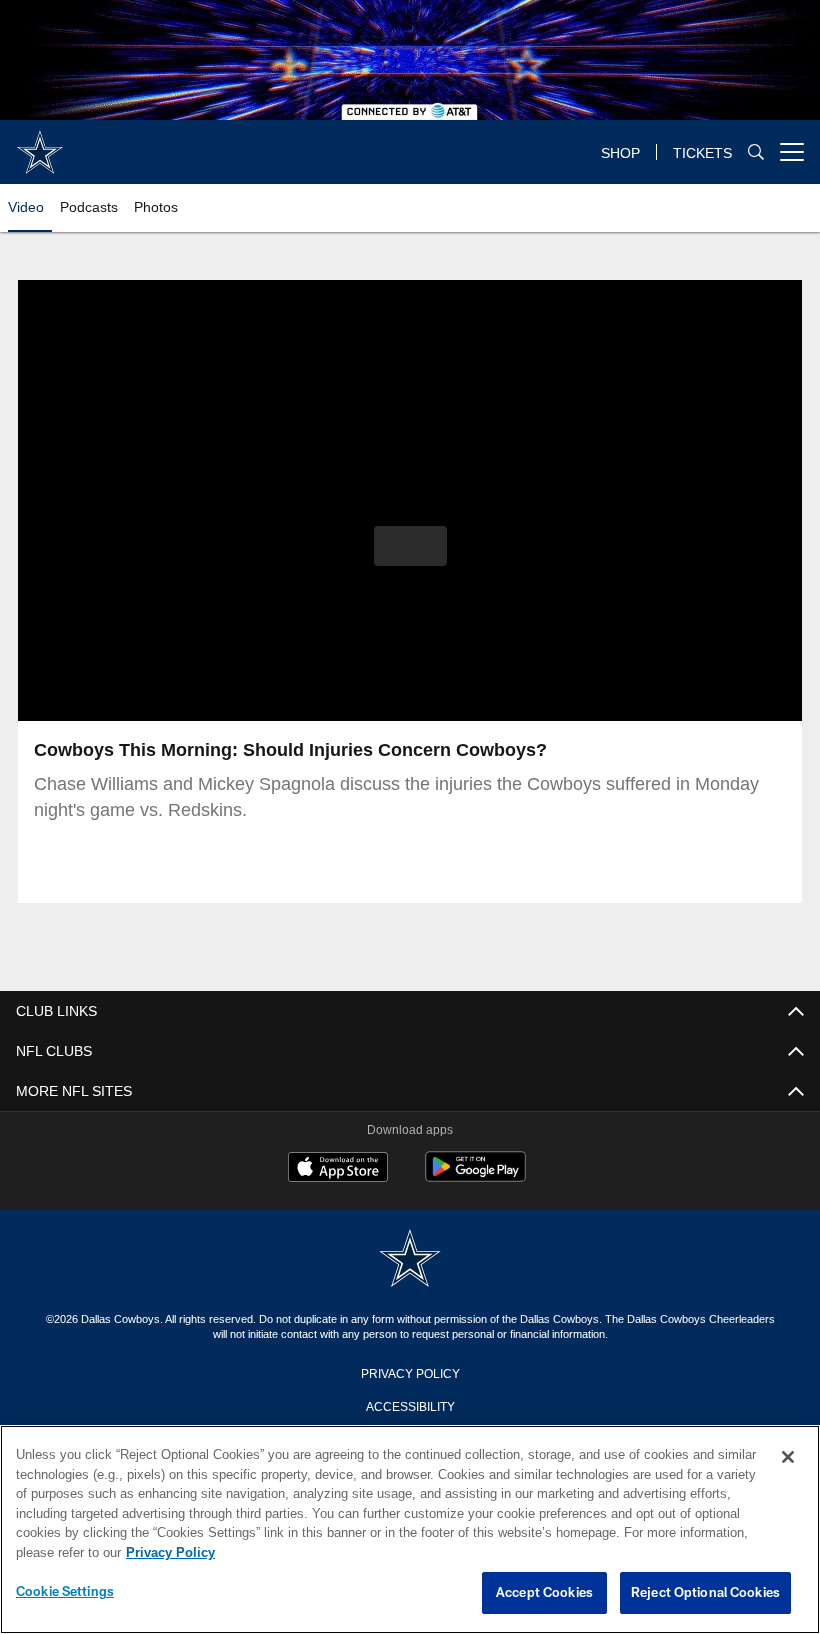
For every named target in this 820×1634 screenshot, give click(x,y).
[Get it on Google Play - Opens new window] (475, 1176)
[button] (410, 546)
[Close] (788, 1458)
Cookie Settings (65, 1592)
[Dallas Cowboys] (410, 1259)
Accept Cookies (544, 1593)
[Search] (756, 152)
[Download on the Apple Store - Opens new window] (338, 1169)
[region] (410, 1530)
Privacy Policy (410, 1372)
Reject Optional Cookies (705, 1593)
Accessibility (410, 1405)
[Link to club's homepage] (40, 144)
